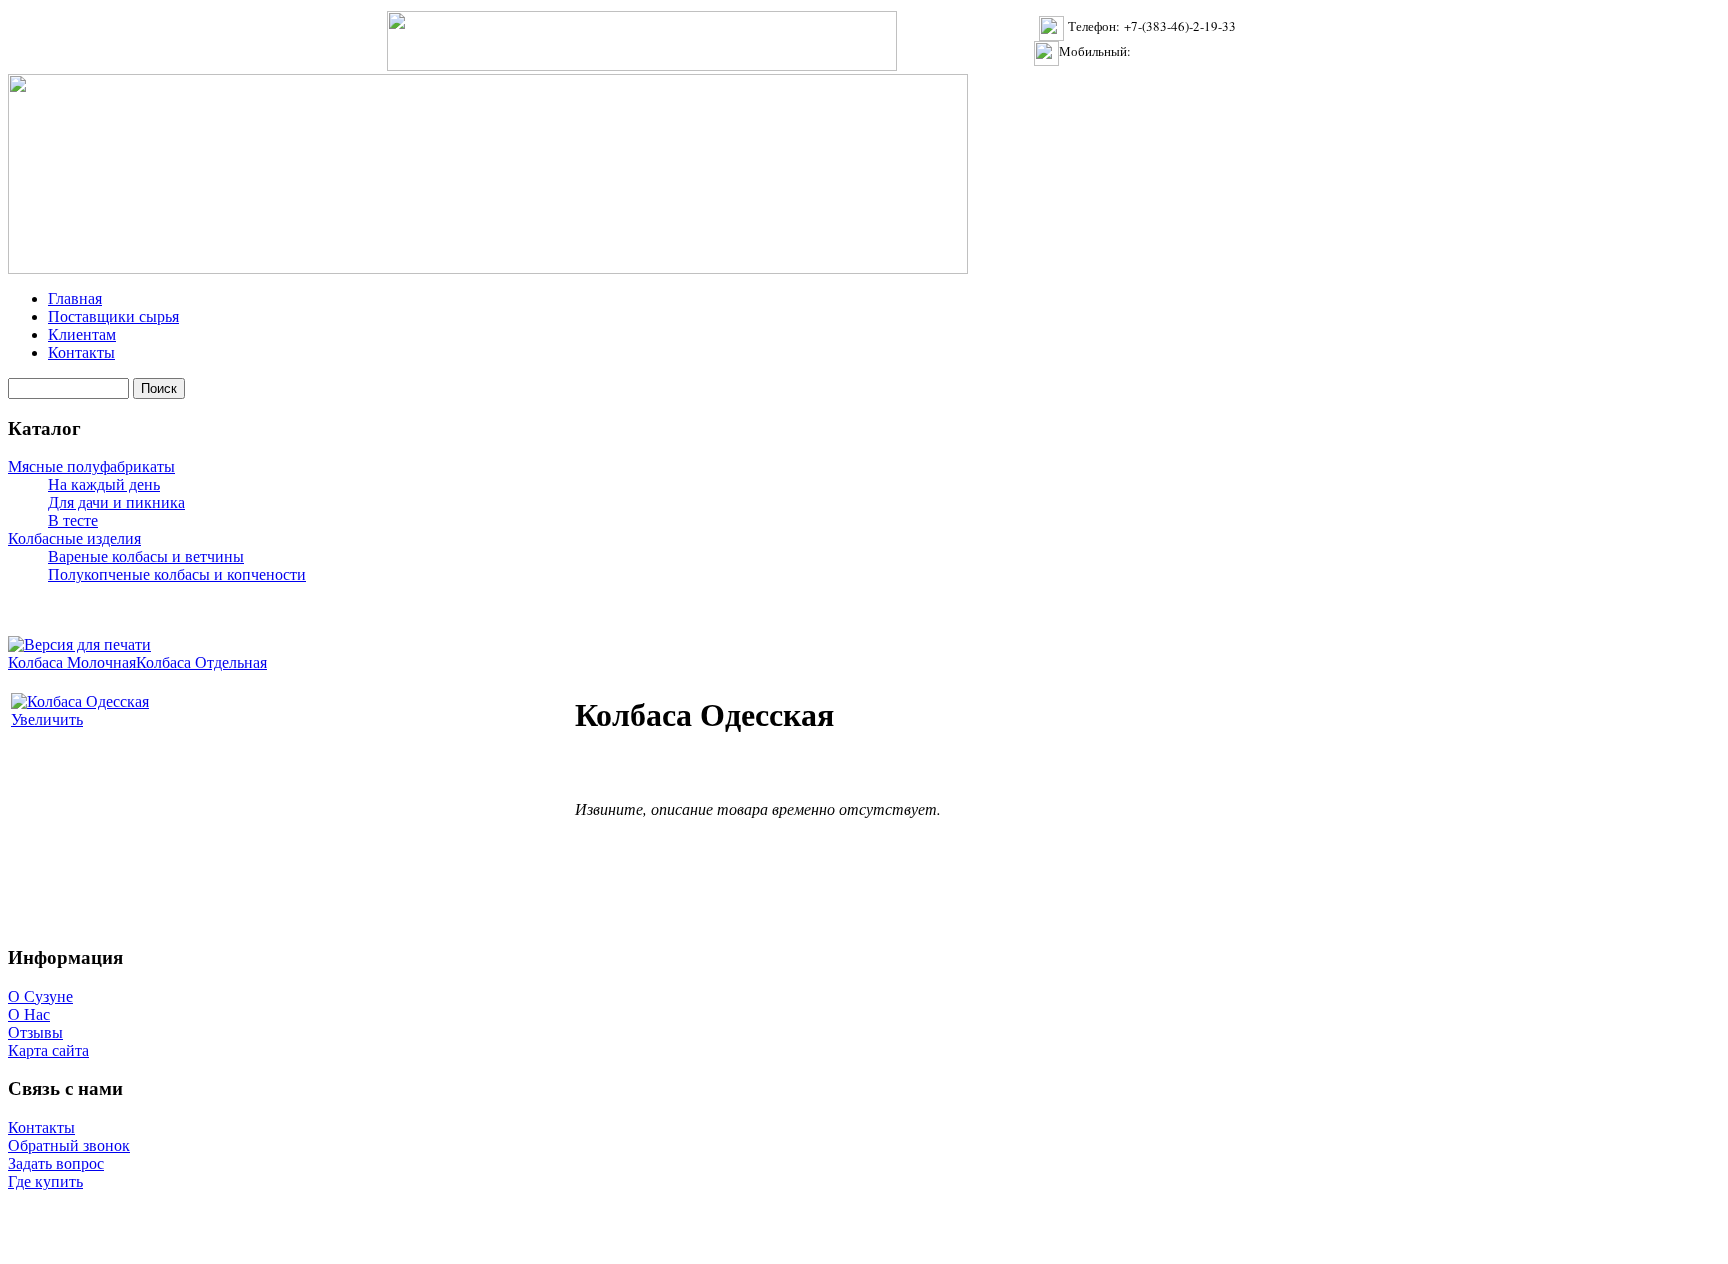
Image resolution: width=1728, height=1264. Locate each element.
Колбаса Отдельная (201, 662)
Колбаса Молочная (72, 662)
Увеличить (47, 719)
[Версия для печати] (79, 639)
